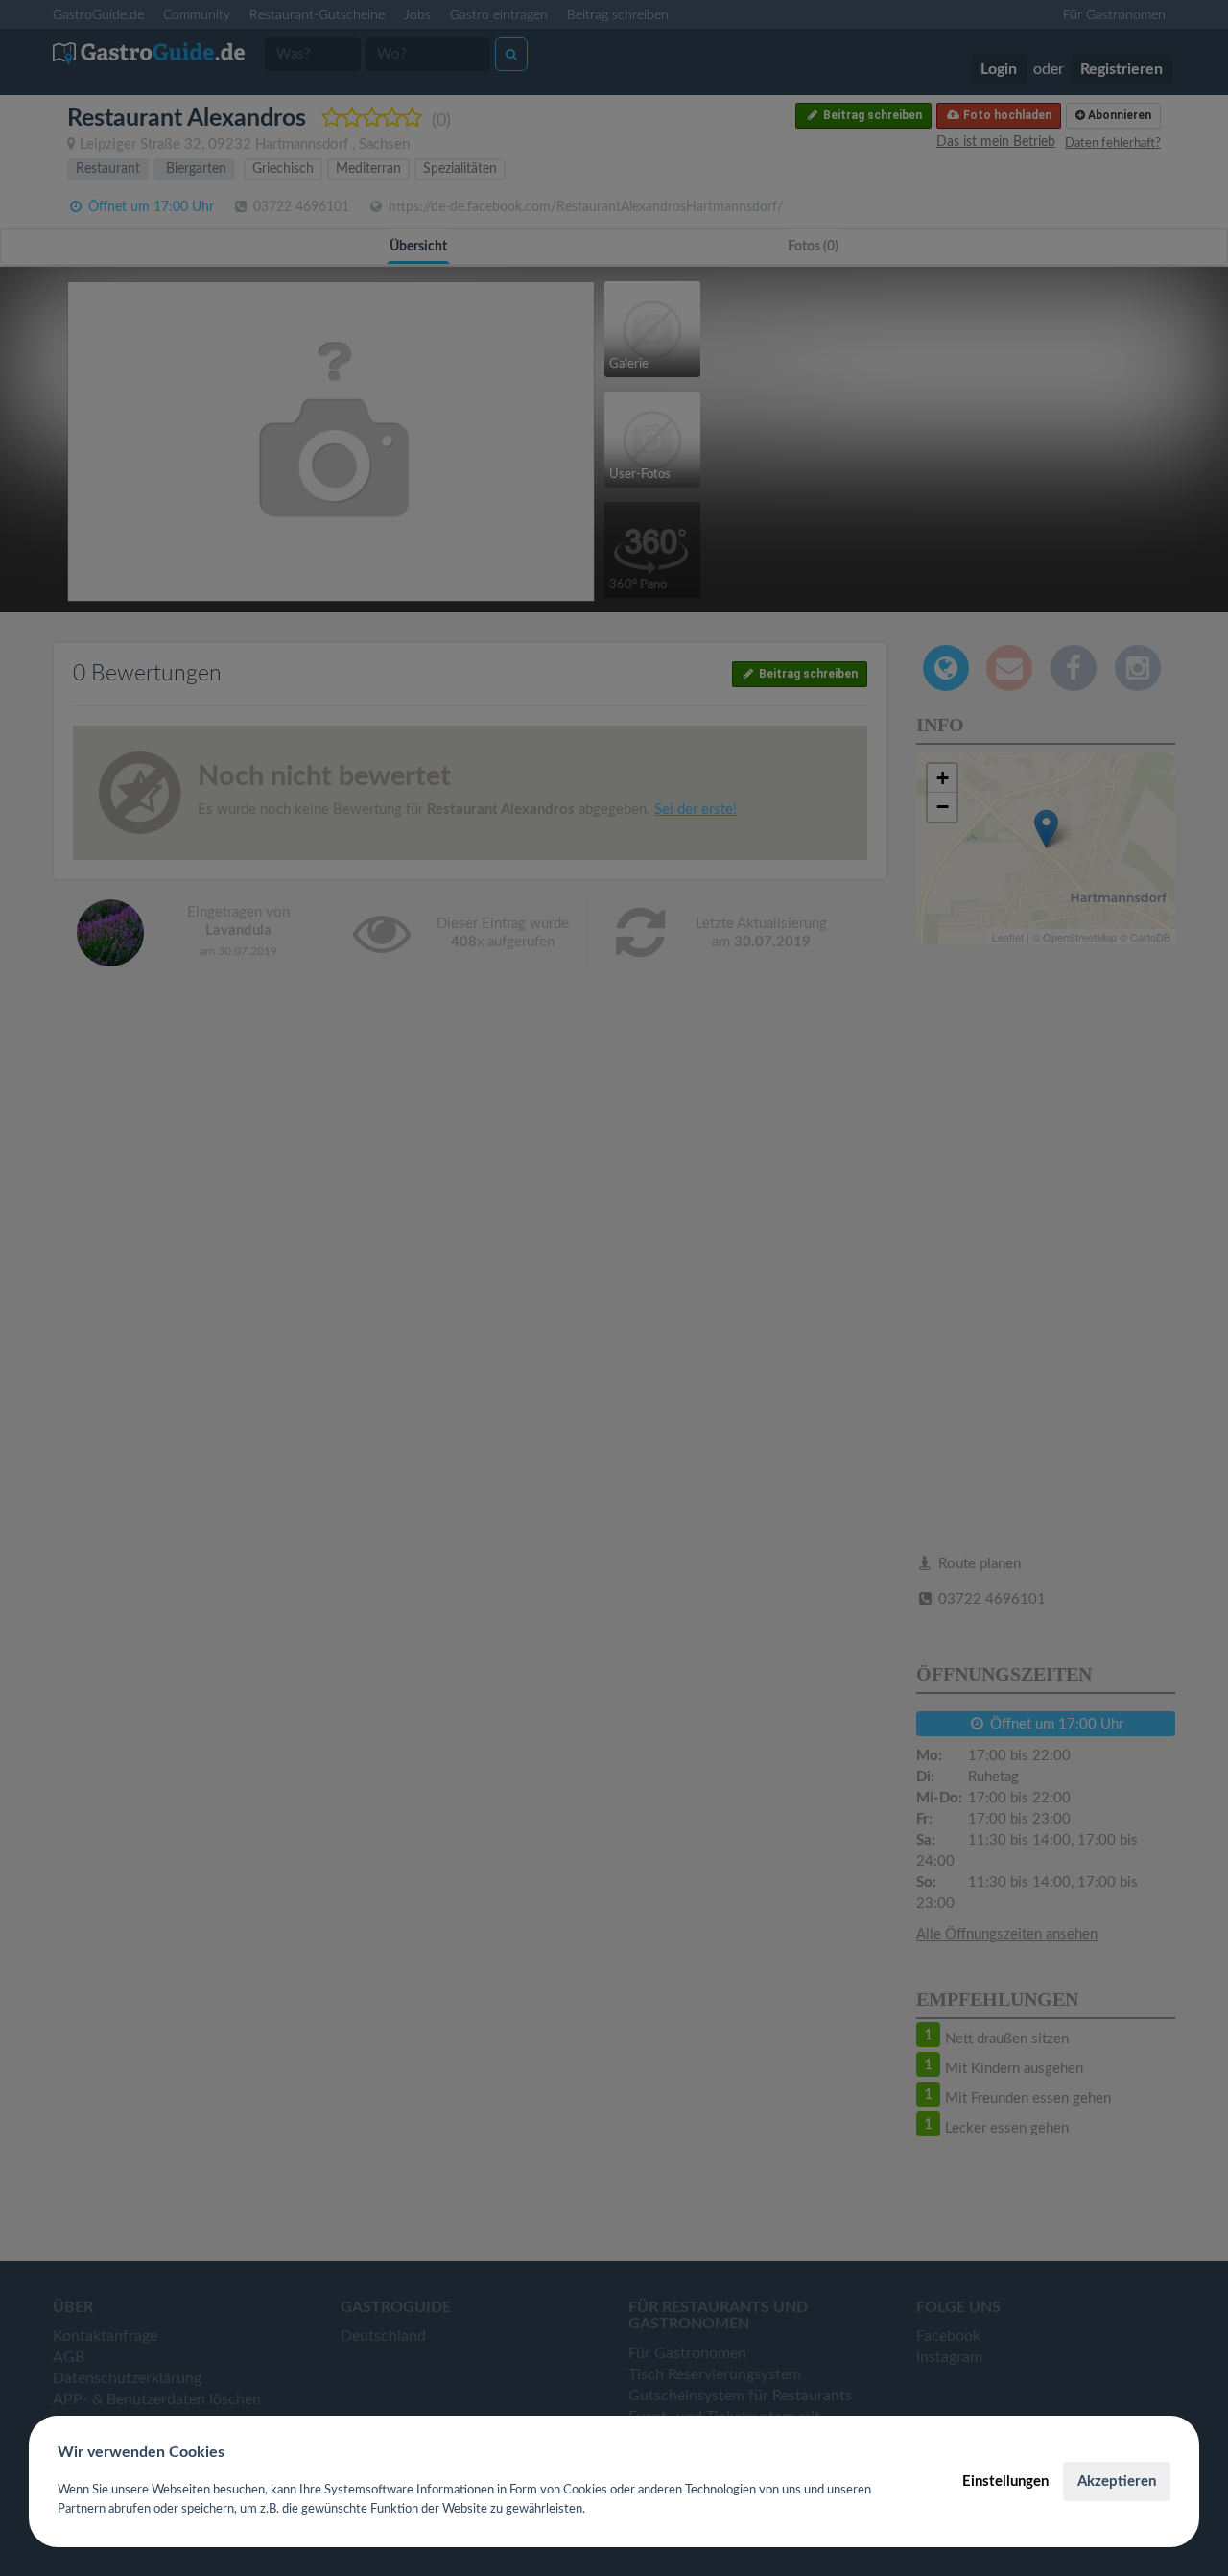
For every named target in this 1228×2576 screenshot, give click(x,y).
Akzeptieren (1117, 2481)
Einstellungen (1005, 2481)
